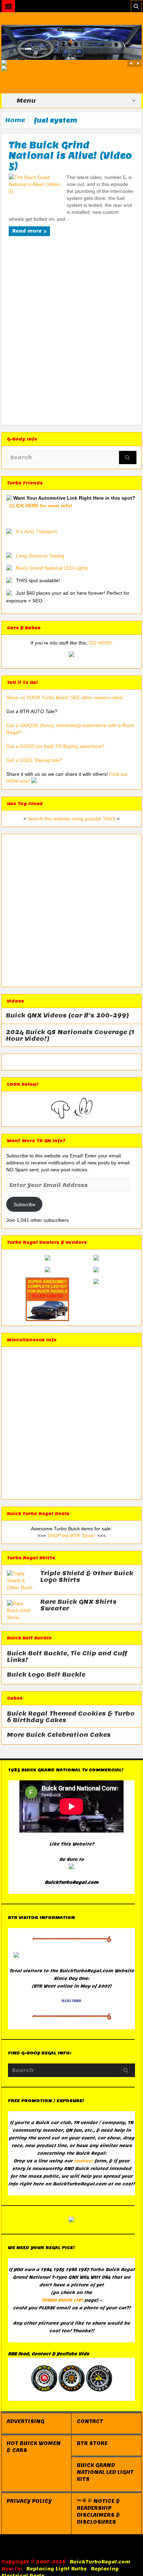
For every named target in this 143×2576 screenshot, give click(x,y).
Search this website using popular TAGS (71, 819)
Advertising (26, 2421)
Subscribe (24, 1204)
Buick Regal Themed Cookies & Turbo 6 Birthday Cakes (71, 1717)
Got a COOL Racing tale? (34, 760)
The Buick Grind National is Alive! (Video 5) (70, 155)
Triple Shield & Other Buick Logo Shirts (87, 1577)
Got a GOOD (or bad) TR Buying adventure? (55, 746)
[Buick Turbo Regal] (71, 42)
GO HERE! (101, 643)
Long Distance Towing (40, 556)
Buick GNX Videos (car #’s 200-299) (68, 1016)
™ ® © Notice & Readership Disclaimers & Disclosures (98, 2512)
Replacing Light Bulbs (57, 2569)
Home (15, 120)
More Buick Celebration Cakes (59, 1735)
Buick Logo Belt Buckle (46, 1675)
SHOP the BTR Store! (71, 1536)
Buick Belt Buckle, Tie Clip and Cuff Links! (67, 1657)
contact (83, 2161)
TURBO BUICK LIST (62, 2300)
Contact (90, 2421)
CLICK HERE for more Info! (41, 506)
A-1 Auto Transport (36, 531)
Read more (28, 231)
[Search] (128, 458)
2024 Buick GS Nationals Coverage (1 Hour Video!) (70, 1036)
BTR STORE (92, 2443)
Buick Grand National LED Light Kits (105, 2472)
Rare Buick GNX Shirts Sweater (78, 1605)
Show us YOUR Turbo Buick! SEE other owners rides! (65, 697)
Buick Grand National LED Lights (52, 568)
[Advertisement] (71, 327)
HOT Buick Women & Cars (34, 2447)
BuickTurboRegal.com (100, 2562)
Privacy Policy (29, 2501)
